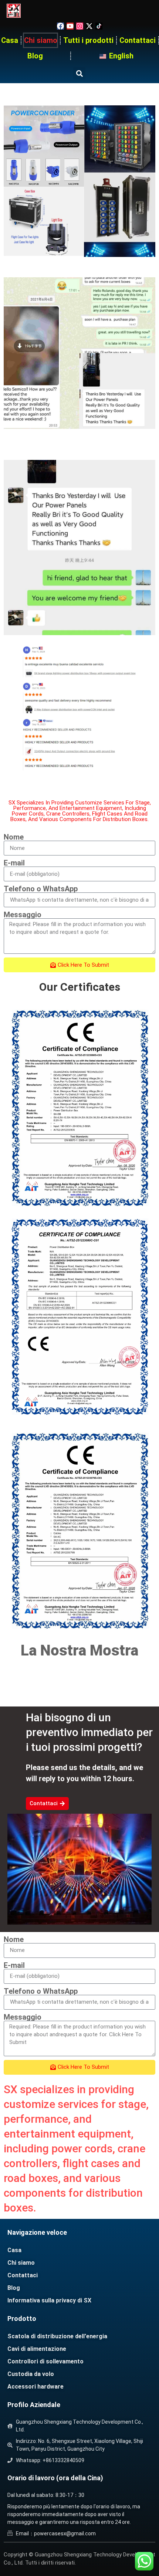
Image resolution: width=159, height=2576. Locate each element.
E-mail (14, 863)
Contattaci (138, 40)
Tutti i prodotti (88, 40)
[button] (79, 73)
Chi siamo (41, 40)
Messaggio (23, 915)
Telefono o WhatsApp (41, 889)
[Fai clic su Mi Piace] (60, 26)
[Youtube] (70, 26)
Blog (35, 56)
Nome (14, 837)
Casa (10, 40)
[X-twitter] (89, 26)
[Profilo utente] (80, 26)
